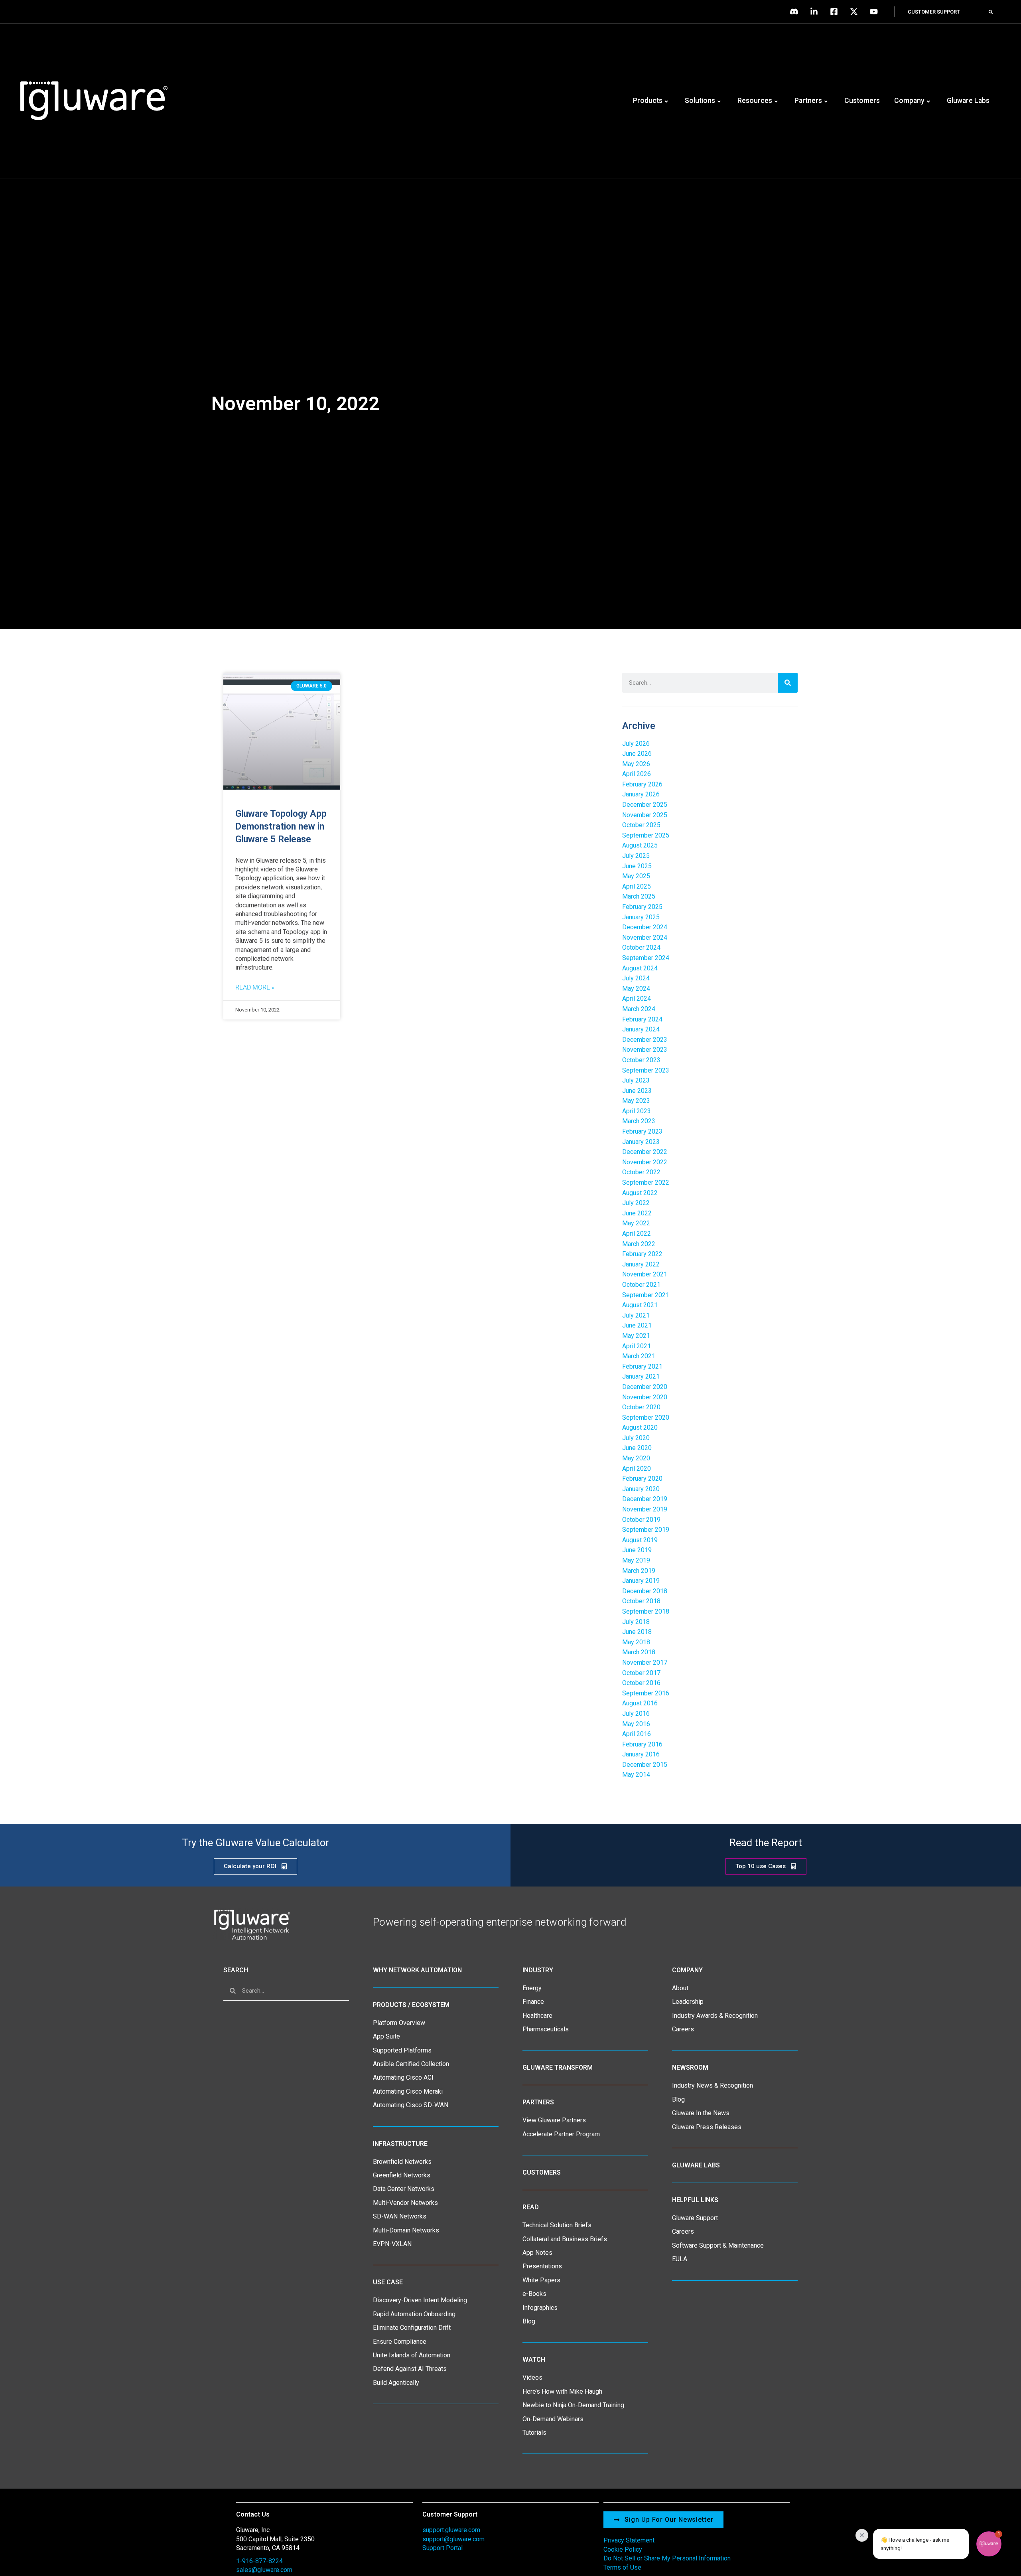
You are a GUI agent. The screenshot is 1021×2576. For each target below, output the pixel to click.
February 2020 (642, 1479)
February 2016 (642, 1744)
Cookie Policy (623, 2549)
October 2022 (641, 1172)
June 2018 (637, 1632)
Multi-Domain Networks (406, 2230)
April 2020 (637, 1469)
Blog (529, 2321)
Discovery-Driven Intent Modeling (420, 2300)
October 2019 (641, 1520)
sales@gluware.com (264, 2570)
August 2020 (640, 1427)
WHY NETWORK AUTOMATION (417, 1970)
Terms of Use (622, 2567)
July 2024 (636, 978)
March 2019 (639, 1571)
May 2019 (636, 1560)
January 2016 (641, 1754)
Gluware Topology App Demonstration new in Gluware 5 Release (281, 827)
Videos (532, 2377)
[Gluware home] (251, 1924)
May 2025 (636, 876)
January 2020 (641, 1489)
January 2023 (641, 1142)
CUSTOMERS (542, 2172)
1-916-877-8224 (259, 2561)
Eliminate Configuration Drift (412, 2328)
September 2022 (646, 1182)
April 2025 (637, 886)
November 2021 (645, 1274)
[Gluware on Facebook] (836, 12)
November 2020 (645, 1397)
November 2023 (645, 1050)
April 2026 (637, 774)
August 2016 (640, 1703)
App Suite (386, 2036)
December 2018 (645, 1591)
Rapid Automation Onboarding (414, 2314)
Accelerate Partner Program (561, 2134)
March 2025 (639, 896)
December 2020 (645, 1387)
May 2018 (636, 1642)
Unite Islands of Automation (412, 2355)
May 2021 (636, 1336)
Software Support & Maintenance (718, 2245)
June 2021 (637, 1325)
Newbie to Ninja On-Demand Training (573, 2405)
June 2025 (637, 866)
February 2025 (642, 907)
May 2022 (636, 1223)
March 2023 (639, 1121)
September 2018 (646, 1611)
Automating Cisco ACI (403, 2077)
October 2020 (641, 1407)
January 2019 (641, 1581)
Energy (532, 1988)
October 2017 (641, 1673)
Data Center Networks (404, 2189)
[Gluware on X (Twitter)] (856, 12)
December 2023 (645, 1040)
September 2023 (646, 1070)
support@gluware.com (453, 2539)
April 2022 (637, 1234)
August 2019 (640, 1540)
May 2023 (636, 1101)
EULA (680, 2259)
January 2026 (641, 794)
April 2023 (637, 1111)
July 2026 (636, 744)
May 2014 (636, 1775)
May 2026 (636, 764)
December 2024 (645, 927)
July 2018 (636, 1622)
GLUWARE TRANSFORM (558, 2067)
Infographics (540, 2308)
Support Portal (442, 2548)
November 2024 (645, 937)
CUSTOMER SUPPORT (934, 12)
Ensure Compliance (400, 2342)
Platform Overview (399, 2023)
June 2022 (637, 1213)
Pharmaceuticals (546, 2029)
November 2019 (645, 1509)
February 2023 (642, 1131)
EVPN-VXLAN (392, 2244)
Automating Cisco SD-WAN (411, 2105)
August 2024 (640, 968)
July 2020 (636, 1438)
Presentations (542, 2266)
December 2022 (645, 1152)
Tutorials (534, 2433)
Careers (683, 2029)
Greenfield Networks (402, 2175)
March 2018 (639, 1652)
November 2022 (645, 1162)
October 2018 (641, 1601)
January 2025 (641, 917)
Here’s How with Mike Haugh (562, 2391)
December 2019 (645, 1499)
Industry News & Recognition (713, 2085)
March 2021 (639, 1356)
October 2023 (641, 1060)
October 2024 (641, 947)
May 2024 (636, 989)
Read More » (255, 987)
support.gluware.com (451, 2530)
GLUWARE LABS (696, 2165)
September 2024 (646, 958)
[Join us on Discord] (796, 12)
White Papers (541, 2280)
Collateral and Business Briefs (565, 2239)
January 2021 (641, 1376)
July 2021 (636, 1315)
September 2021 (646, 1295)
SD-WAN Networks (400, 2216)
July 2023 (636, 1080)
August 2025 (640, 845)
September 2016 (646, 1693)
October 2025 (641, 825)
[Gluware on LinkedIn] (816, 12)
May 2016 (636, 1724)
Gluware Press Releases (707, 2127)
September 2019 (646, 1530)
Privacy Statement (629, 2540)
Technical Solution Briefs (557, 2225)
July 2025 (636, 856)
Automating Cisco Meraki (408, 2091)
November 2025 (645, 815)
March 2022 (639, 1244)
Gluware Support (695, 2218)
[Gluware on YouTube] (876, 12)
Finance (533, 2002)
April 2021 (637, 1346)
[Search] (788, 683)
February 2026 (642, 784)
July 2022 (636, 1203)
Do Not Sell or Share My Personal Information (667, 2558)
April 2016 (637, 1734)
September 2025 (646, 835)
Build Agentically (396, 2383)
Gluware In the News (701, 2113)
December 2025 (645, 805)
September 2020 (646, 1417)
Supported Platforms (402, 2050)
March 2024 (639, 1009)
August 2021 (640, 1305)
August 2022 (640, 1193)
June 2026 (637, 754)
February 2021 (642, 1366)
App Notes (537, 2253)
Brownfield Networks (402, 2162)
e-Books (534, 2294)
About (680, 1988)
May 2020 (636, 1458)
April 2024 (637, 999)
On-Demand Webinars (553, 2419)
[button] (991, 12)
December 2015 (645, 1765)
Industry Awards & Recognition (715, 2016)
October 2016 (641, 1683)
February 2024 (642, 1019)
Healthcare (537, 2016)
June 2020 (637, 1448)
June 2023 (637, 1091)
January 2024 (641, 1029)
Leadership (688, 2002)
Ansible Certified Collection (411, 2064)
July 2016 (636, 1714)
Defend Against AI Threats (410, 2369)
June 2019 (637, 1550)
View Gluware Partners (554, 2120)
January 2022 (641, 1264)
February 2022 (642, 1254)
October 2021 (641, 1285)
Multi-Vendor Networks (405, 2203)
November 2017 (645, 1662)
